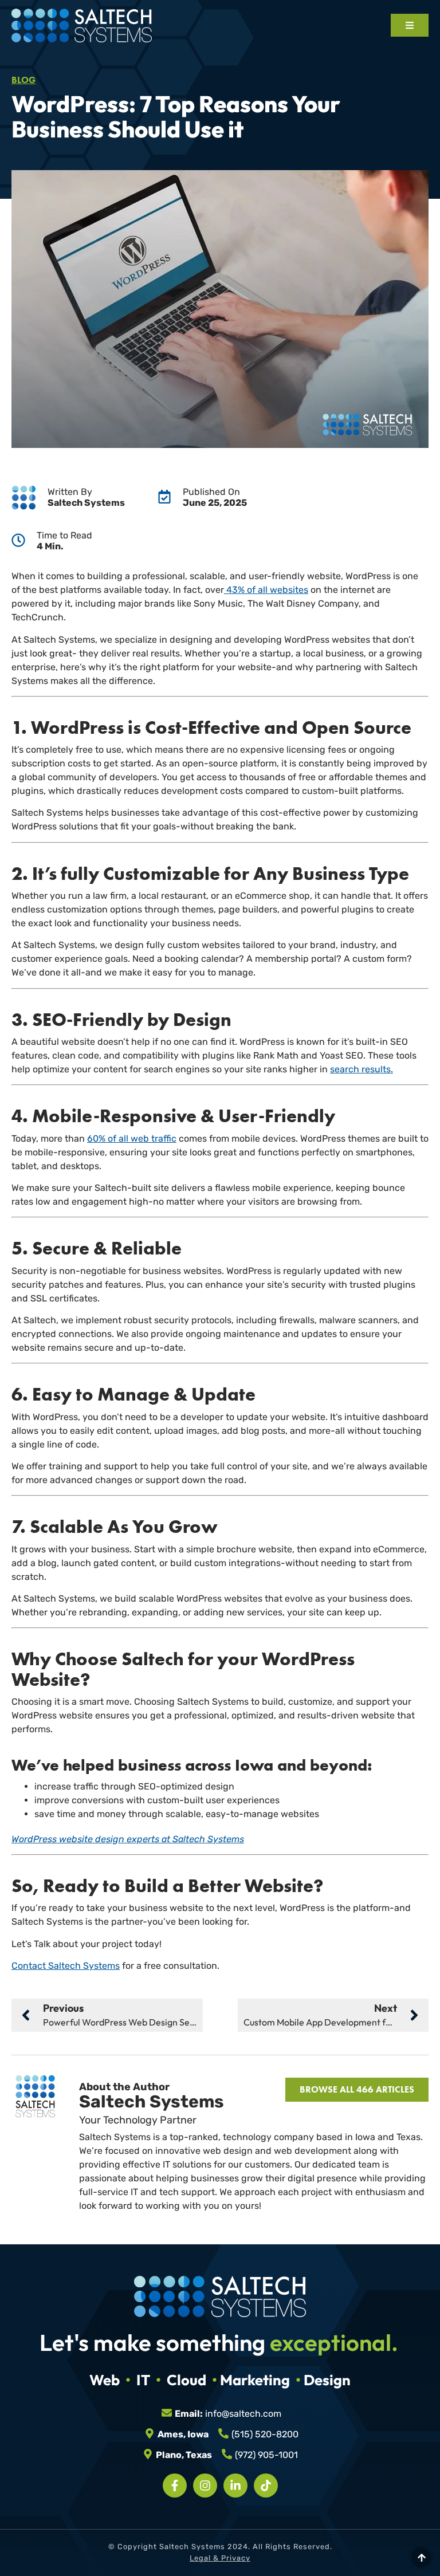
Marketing (255, 2380)
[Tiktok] (266, 2485)
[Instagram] (205, 2485)
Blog (23, 80)
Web (105, 2380)
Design (327, 2380)
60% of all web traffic (132, 1138)
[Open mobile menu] (410, 25)
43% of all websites (266, 590)
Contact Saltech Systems (66, 1966)
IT (143, 2380)
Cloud (186, 2380)
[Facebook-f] (175, 2485)
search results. (362, 1069)
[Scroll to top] (421, 2557)
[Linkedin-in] (235, 2485)
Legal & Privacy (220, 2558)
